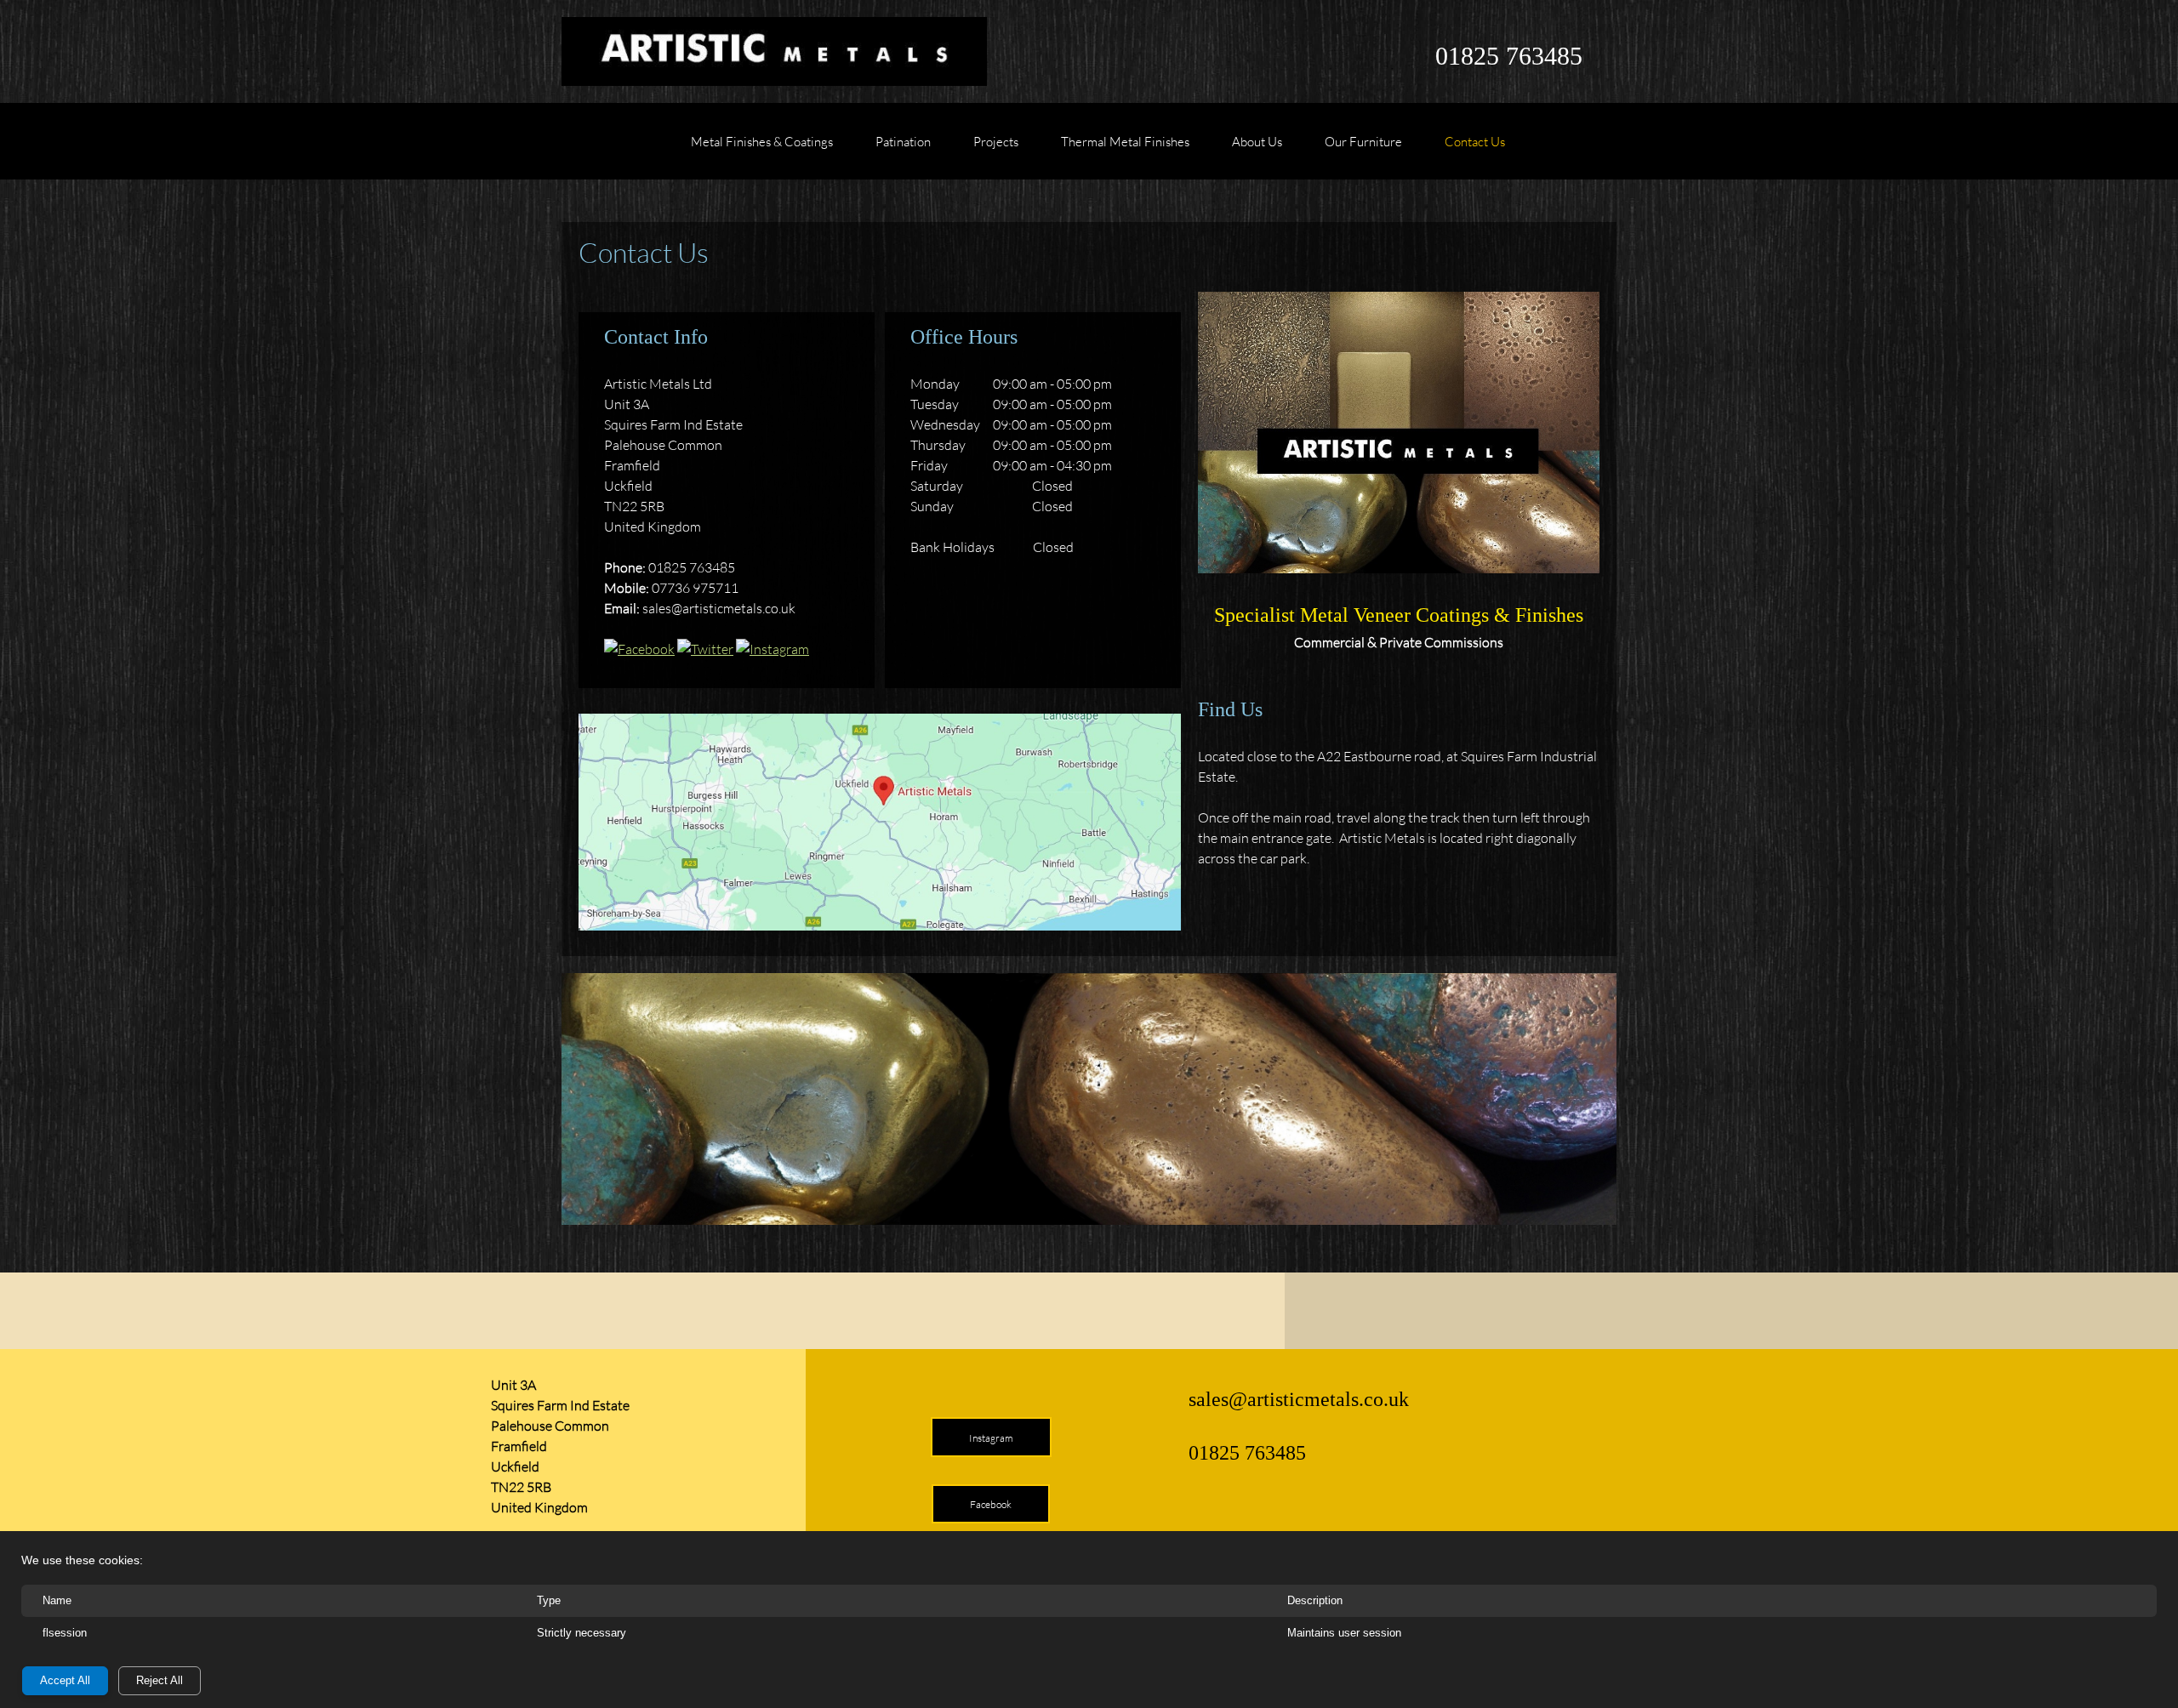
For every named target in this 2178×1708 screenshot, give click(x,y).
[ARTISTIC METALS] (774, 51)
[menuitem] (762, 150)
